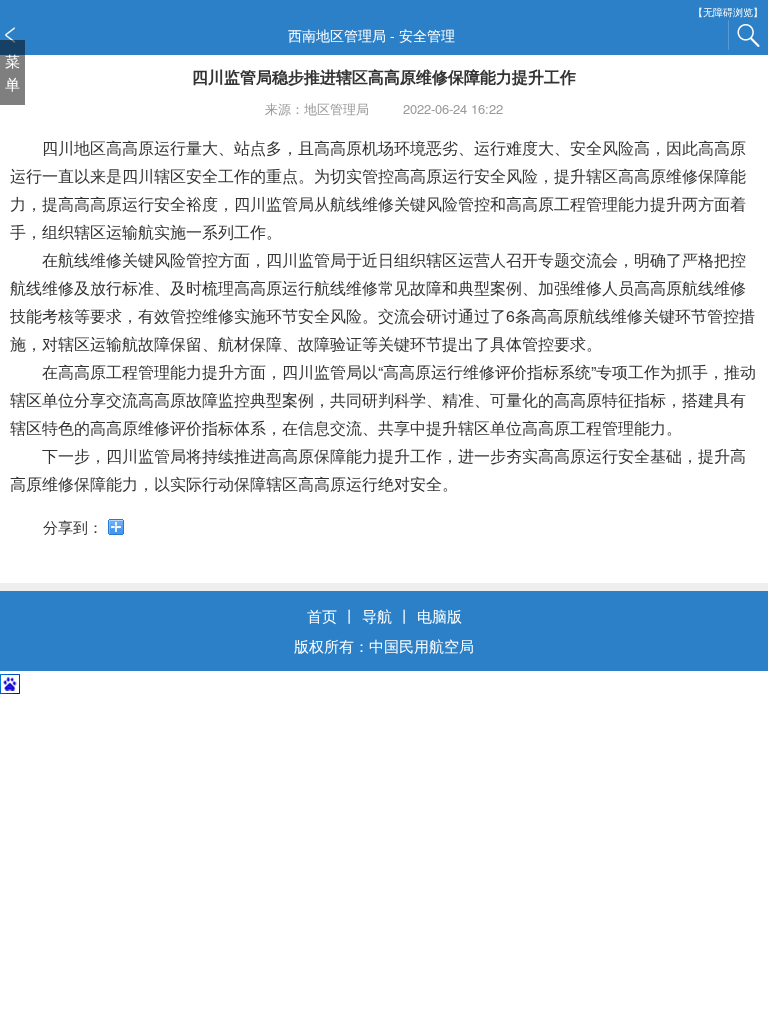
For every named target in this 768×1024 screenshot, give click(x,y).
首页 (322, 615)
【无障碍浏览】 (728, 12)
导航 (377, 615)
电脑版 (439, 615)
